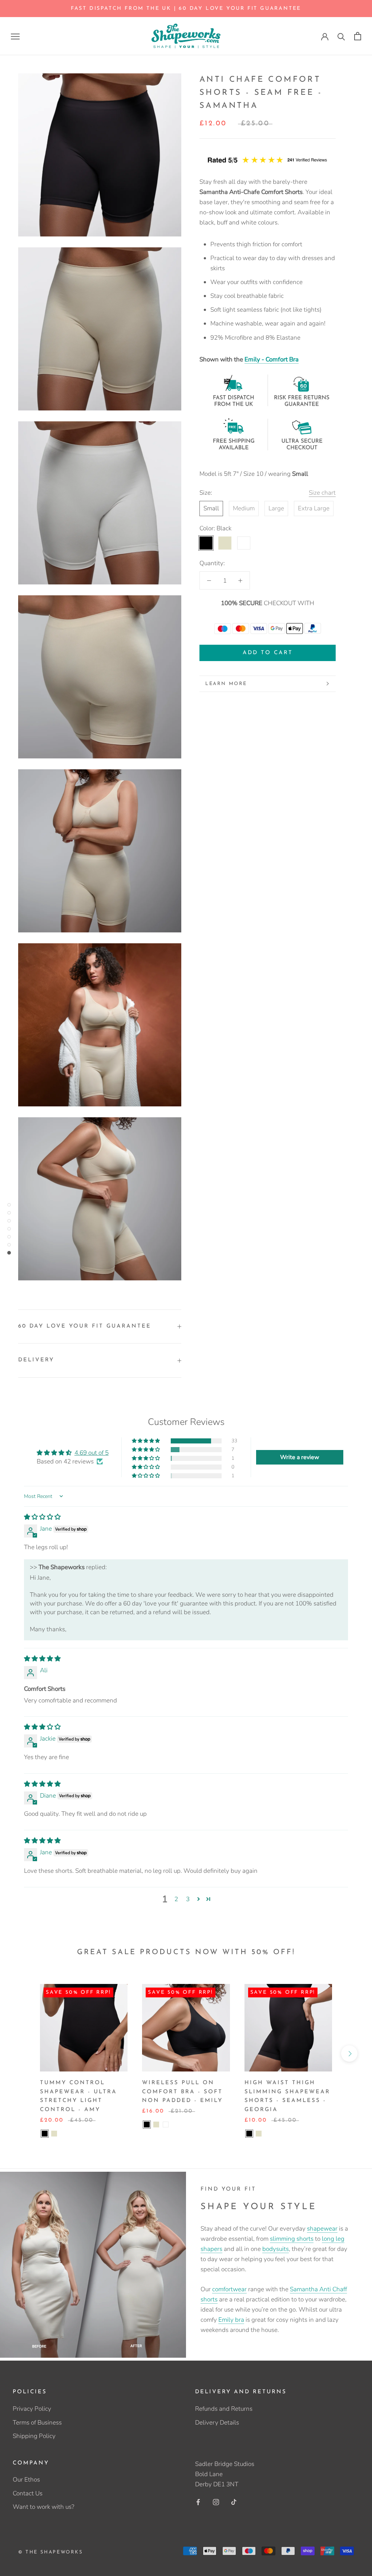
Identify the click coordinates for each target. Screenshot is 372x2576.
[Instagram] (216, 2502)
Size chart (322, 493)
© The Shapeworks (51, 2552)
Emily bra (231, 2320)
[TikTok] (234, 2502)
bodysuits (276, 2249)
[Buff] (54, 2134)
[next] (349, 2053)
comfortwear (229, 2289)
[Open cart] (358, 36)
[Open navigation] (15, 36)
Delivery (36, 1360)
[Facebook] (198, 2502)
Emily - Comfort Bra (272, 359)
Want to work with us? (43, 2507)
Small (211, 508)
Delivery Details (217, 2423)
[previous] (23, 2053)
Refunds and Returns (224, 2409)
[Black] (45, 2134)
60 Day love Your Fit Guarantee (85, 1326)
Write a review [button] (300, 1457)
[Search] (341, 36)
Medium (244, 508)
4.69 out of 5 (92, 1453)
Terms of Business (37, 2423)
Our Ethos (26, 2480)
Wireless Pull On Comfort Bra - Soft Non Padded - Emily (182, 2092)
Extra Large (314, 508)
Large (276, 508)
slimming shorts (292, 2239)
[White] (166, 2125)
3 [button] (188, 1899)
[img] (42, 1517)
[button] (146, 1441)
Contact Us (28, 2493)
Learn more (226, 684)
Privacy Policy (32, 2409)
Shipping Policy (34, 2436)
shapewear (322, 2229)
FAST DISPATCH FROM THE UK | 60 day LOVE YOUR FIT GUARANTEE (186, 9)
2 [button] (176, 1899)
